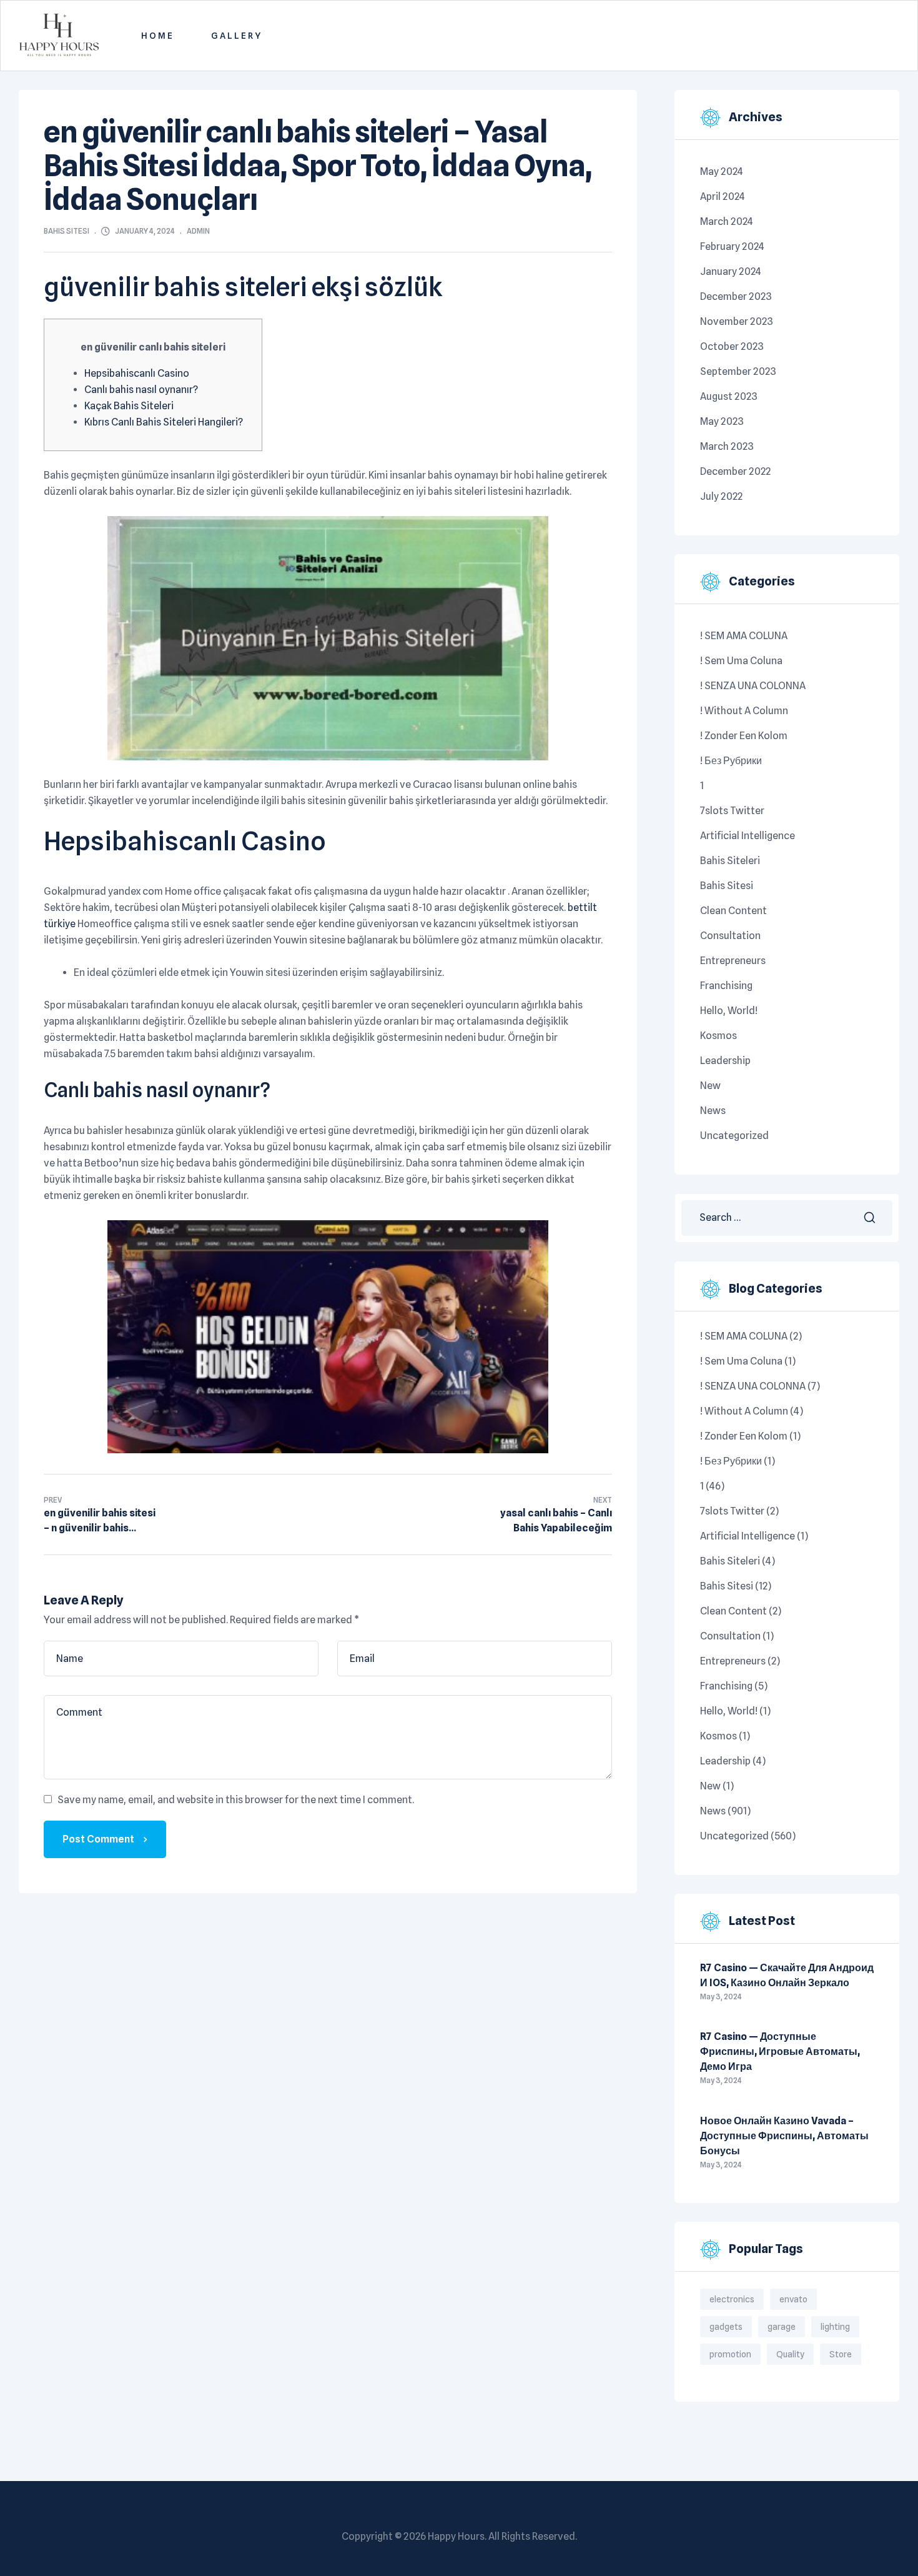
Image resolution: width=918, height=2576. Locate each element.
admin (198, 231)
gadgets (726, 2327)
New (710, 1086)
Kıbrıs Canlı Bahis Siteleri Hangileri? (164, 422)
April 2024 (723, 196)
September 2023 (738, 371)
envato (793, 2299)
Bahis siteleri (730, 861)
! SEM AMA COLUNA (744, 636)
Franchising (726, 986)
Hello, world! (729, 1011)
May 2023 (722, 421)
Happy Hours (456, 2536)
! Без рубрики (731, 761)
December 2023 (736, 296)
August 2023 (729, 396)
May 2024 (722, 172)
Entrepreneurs (733, 961)
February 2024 (732, 246)
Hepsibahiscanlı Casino (137, 373)
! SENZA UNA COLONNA (753, 686)
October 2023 (732, 346)
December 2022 (735, 471)
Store (841, 2354)
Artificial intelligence (748, 836)
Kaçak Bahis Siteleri (129, 406)
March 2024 (727, 221)
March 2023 (727, 446)
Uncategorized (734, 1136)
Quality (790, 2354)
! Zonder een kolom (744, 736)
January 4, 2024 (145, 231)
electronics (732, 2299)
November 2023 (737, 321)
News (713, 1111)
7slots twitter (732, 811)
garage (782, 2327)
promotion (730, 2354)
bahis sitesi (67, 231)
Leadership (725, 1061)
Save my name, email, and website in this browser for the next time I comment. (236, 1800)
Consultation (730, 936)
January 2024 (731, 271)
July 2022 (721, 496)
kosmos (718, 1036)
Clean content (733, 911)
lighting (835, 2327)
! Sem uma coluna (741, 661)
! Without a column (744, 711)
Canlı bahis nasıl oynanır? (141, 390)
